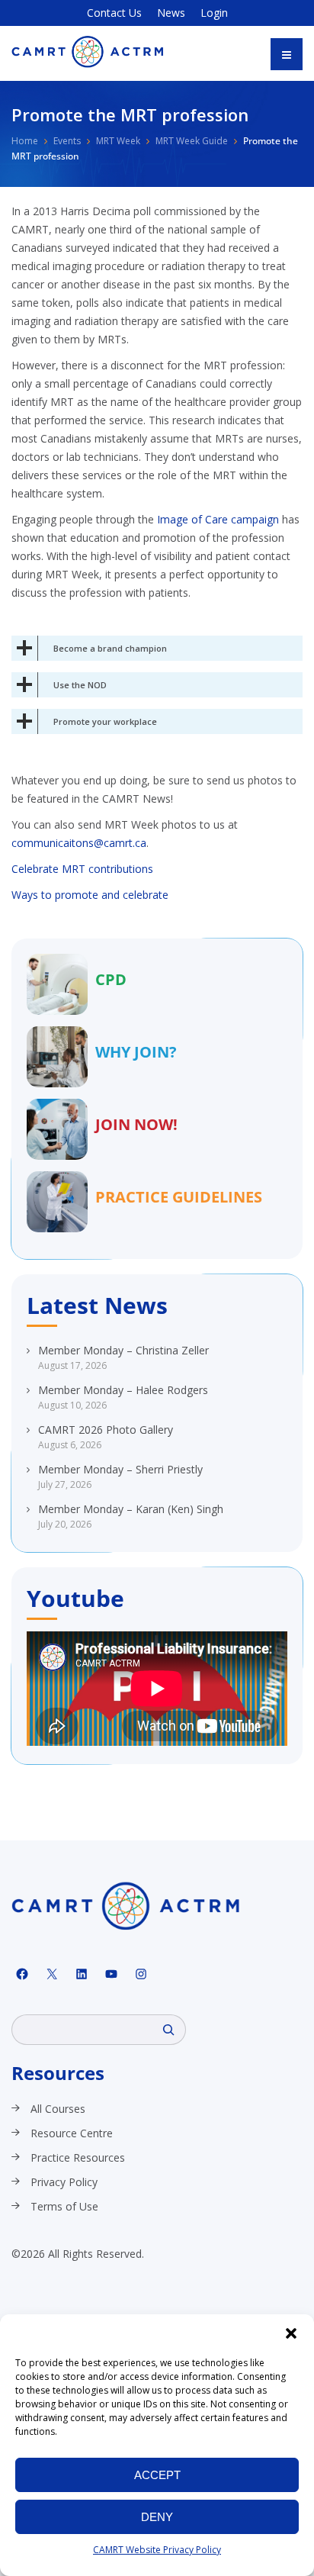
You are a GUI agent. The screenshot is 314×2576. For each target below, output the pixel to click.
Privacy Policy (64, 2182)
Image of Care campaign (218, 519)
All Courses (58, 2109)
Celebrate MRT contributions (82, 869)
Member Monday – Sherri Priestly (120, 1469)
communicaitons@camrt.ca (79, 843)
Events (67, 141)
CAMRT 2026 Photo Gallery (106, 1430)
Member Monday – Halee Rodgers (123, 1390)
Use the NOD (80, 685)
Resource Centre (72, 2133)
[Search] (168, 2030)
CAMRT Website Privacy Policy (157, 2550)
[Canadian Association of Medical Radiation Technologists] (88, 52)
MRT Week (118, 141)
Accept (157, 2475)
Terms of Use (64, 2206)
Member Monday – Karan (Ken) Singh (131, 1509)
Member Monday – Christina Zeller (123, 1350)
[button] (291, 2333)
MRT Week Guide (192, 141)
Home (25, 141)
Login (214, 13)
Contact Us (114, 13)
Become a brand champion (110, 648)
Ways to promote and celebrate (90, 895)
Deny (157, 2517)
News (171, 13)
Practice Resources (78, 2157)
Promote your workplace (105, 721)
